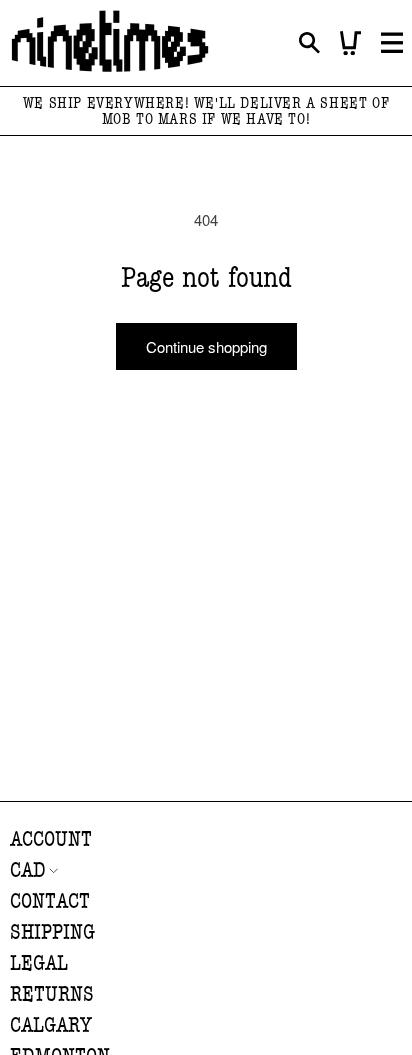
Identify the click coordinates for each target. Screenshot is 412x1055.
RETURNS (52, 994)
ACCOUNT (51, 839)
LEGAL (39, 963)
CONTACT (50, 901)
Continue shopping (206, 346)
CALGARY (51, 1025)
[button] (309, 43)
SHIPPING (52, 932)
